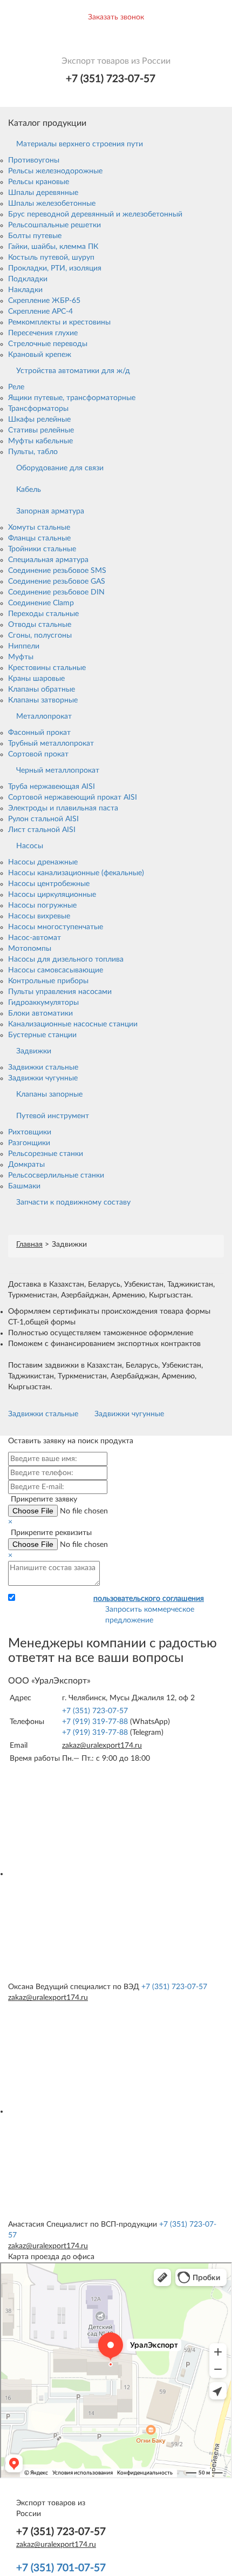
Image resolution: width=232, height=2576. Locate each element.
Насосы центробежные (49, 884)
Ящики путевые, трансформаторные (72, 398)
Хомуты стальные (39, 528)
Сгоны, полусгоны (40, 635)
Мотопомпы (30, 949)
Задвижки (34, 1051)
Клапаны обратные (42, 689)
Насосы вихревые (39, 916)
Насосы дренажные (43, 862)
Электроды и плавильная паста (63, 808)
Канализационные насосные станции (73, 1024)
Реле (16, 387)
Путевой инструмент (53, 1116)
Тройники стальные (42, 549)
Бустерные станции (42, 1035)
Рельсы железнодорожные (55, 171)
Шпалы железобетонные (52, 204)
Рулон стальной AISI (43, 819)
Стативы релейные (41, 430)
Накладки (25, 290)
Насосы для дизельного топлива (66, 959)
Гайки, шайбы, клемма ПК (53, 247)
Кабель (29, 490)
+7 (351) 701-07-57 (61, 2568)
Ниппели (24, 646)
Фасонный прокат (39, 733)
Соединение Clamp (41, 603)
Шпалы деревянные (43, 193)
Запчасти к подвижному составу (73, 1202)
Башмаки (24, 1186)
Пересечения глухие (43, 333)
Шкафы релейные (39, 420)
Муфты (21, 657)
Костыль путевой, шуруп (51, 258)
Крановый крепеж (40, 355)
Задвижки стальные (43, 1067)
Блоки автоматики (40, 1013)
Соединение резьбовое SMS (57, 571)
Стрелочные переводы (48, 344)
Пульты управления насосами (60, 992)
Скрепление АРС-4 (40, 312)
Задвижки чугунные (43, 1078)
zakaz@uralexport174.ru (102, 1746)
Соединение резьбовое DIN (56, 592)
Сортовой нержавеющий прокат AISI (73, 797)
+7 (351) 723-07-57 (111, 79)
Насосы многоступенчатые (56, 927)
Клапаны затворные (43, 700)
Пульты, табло (33, 452)
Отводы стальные (40, 625)
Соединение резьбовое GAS (57, 582)
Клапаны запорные (49, 1094)
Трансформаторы (38, 409)
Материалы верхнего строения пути (80, 144)
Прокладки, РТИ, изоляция (55, 268)
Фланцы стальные (39, 538)
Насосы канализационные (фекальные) (76, 873)
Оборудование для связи (60, 468)
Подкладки (28, 279)
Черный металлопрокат (58, 770)
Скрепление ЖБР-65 (44, 301)
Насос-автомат (35, 938)
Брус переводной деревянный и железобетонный (95, 214)
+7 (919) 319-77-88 (95, 1722)
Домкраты (26, 1165)
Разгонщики (29, 1143)
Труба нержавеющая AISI (52, 787)
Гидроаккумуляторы (43, 1003)
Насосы (30, 846)
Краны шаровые (36, 679)
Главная (29, 1245)
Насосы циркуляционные (52, 895)
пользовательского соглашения (149, 1599)
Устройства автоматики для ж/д (73, 371)
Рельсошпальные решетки (54, 225)
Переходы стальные (43, 614)
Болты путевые (35, 236)
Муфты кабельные (40, 441)
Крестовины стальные (47, 668)
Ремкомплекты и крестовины (59, 322)
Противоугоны (34, 160)
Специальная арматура (48, 560)
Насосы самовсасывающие (56, 970)
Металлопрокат (44, 716)
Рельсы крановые (39, 182)
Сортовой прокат (38, 754)
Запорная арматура (50, 511)
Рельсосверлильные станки (56, 1175)
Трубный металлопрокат (51, 743)
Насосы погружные (42, 905)
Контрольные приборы (48, 981)
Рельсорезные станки (46, 1154)
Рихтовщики (30, 1132)
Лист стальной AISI (42, 830)
